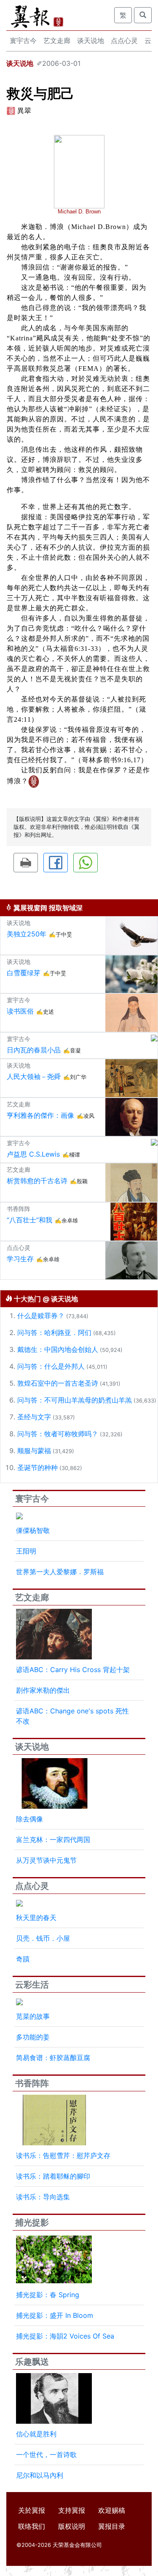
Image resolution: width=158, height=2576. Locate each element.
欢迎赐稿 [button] (112, 2510)
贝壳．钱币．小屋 (43, 1938)
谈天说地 (91, 40)
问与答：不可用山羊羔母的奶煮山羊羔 (75, 1400)
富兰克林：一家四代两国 (53, 1840)
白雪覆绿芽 (24, 973)
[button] (26, 863)
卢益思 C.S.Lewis (33, 1154)
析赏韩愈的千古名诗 (37, 1181)
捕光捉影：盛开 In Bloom (55, 2315)
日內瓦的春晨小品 (34, 1050)
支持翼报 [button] (72, 2510)
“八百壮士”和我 (29, 1220)
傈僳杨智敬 (33, 1530)
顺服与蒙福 (34, 1451)
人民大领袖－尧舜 (34, 1076)
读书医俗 (20, 1011)
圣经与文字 (34, 1417)
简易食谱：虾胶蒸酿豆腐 (53, 2058)
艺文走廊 (57, 40)
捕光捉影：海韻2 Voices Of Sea (65, 2336)
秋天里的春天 (36, 1918)
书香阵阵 (32, 2083)
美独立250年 (27, 934)
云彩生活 (32, 1985)
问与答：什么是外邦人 (51, 1366)
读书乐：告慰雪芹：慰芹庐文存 (63, 2155)
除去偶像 (29, 1819)
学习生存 (20, 1259)
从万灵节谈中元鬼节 (46, 1860)
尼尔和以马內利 (40, 2475)
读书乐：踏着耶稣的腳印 (53, 2176)
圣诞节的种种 (37, 1467)
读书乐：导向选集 (43, 2197)
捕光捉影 (32, 2223)
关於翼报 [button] (32, 2510)
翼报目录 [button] (112, 2526)
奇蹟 (23, 1959)
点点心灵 (124, 40)
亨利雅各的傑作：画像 (40, 1115)
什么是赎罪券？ (41, 1316)
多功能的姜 (33, 2037)
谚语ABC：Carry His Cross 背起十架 (73, 1670)
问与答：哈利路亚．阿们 (54, 1333)
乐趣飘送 (32, 2362)
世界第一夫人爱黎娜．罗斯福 (60, 1572)
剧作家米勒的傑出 (43, 1690)
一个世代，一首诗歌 (46, 2455)
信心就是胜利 (36, 2434)
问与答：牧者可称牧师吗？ (58, 1434)
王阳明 (26, 1551)
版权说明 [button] (72, 2526)
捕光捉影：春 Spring (48, 2295)
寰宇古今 (23, 40)
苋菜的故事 (33, 2016)
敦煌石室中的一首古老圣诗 (58, 1383)
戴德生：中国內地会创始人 (58, 1349)
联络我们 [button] (32, 2526)
